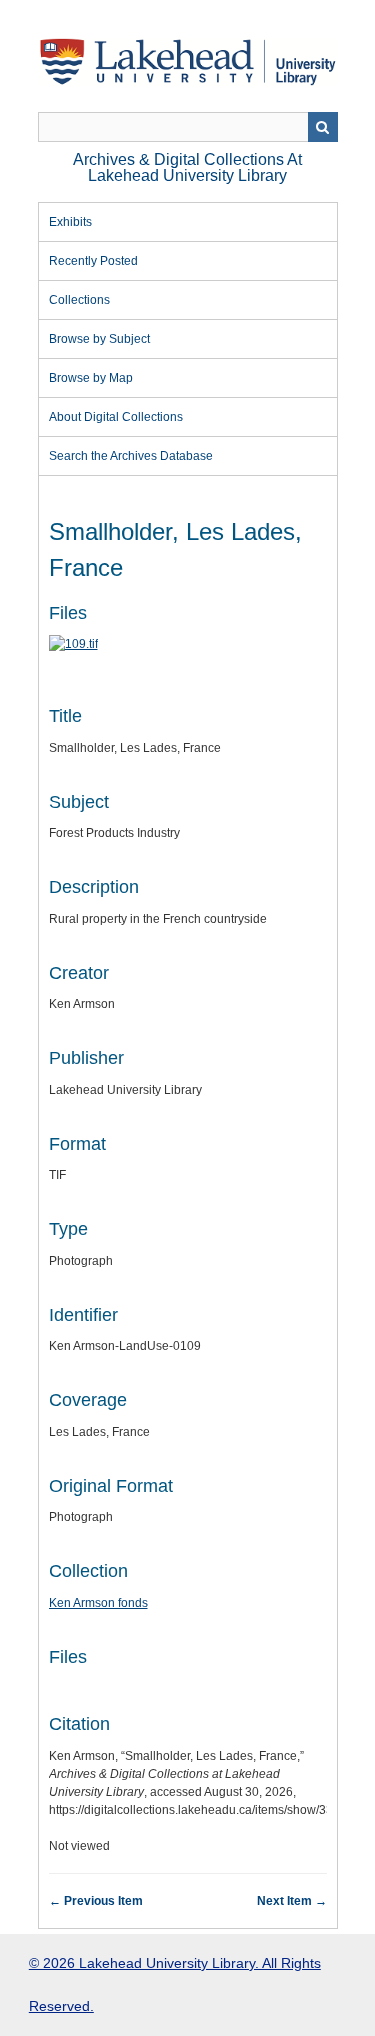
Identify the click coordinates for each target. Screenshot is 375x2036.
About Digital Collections (116, 417)
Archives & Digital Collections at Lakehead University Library (187, 167)
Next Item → (292, 1901)
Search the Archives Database (131, 456)
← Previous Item (96, 1901)
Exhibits (70, 222)
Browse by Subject (99, 339)
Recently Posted (93, 261)
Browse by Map (91, 378)
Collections (79, 300)
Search (323, 127)
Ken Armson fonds (98, 1603)
